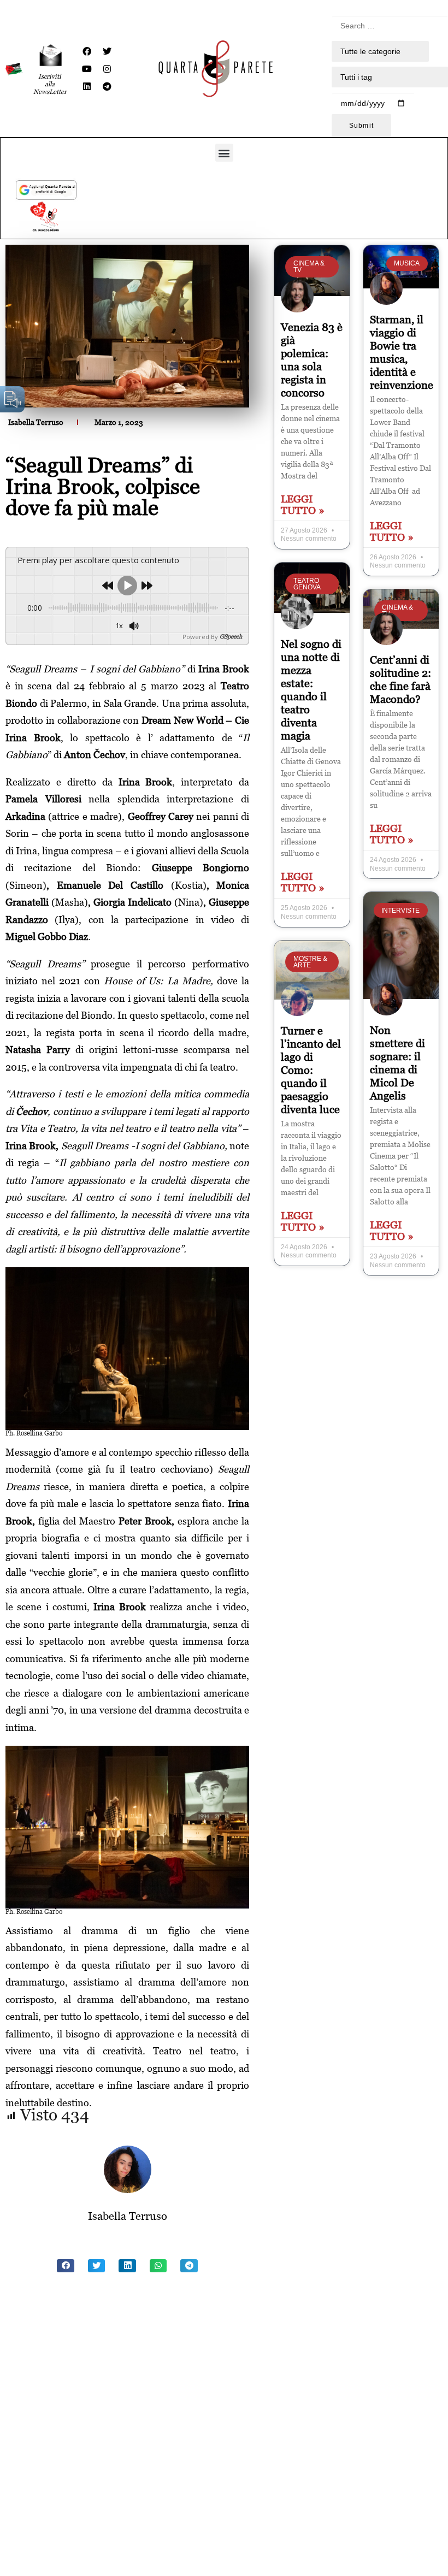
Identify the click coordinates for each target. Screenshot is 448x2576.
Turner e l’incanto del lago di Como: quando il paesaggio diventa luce (311, 1070)
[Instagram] (107, 69)
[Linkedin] (87, 86)
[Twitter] (107, 51)
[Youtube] (87, 69)
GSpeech (231, 637)
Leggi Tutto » (303, 505)
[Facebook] (87, 51)
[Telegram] (107, 86)
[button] (224, 153)
